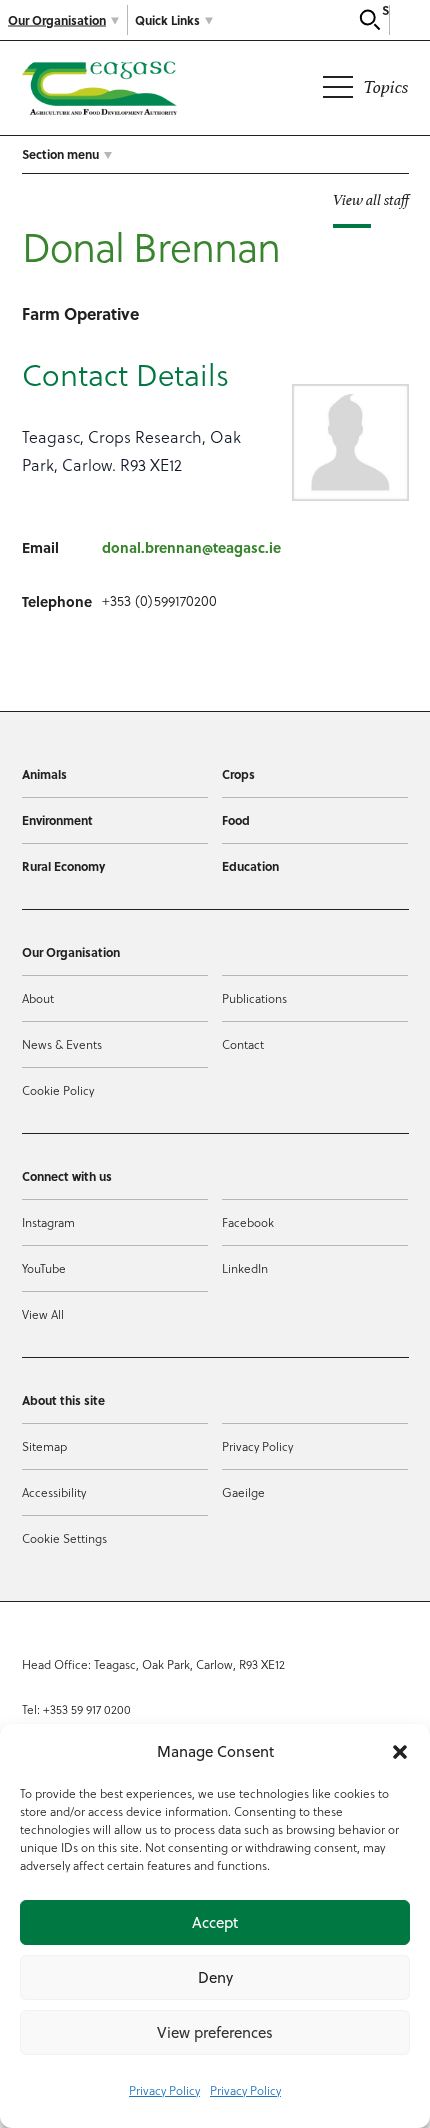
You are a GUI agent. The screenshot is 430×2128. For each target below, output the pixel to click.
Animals (44, 774)
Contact (243, 1044)
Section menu (60, 154)
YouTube (44, 1268)
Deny (215, 1977)
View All (43, 1314)
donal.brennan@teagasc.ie (191, 547)
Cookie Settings (64, 1538)
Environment (57, 820)
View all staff (371, 199)
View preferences (215, 2032)
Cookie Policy (58, 1090)
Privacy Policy (164, 2090)
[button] (400, 1752)
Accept (215, 1922)
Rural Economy (63, 866)
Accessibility (54, 1492)
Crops (238, 774)
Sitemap (44, 1446)
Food (236, 820)
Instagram (48, 1222)
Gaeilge (243, 1492)
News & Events (62, 1044)
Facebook (248, 1222)
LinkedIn (245, 1268)
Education (250, 866)
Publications (254, 998)
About (38, 998)
